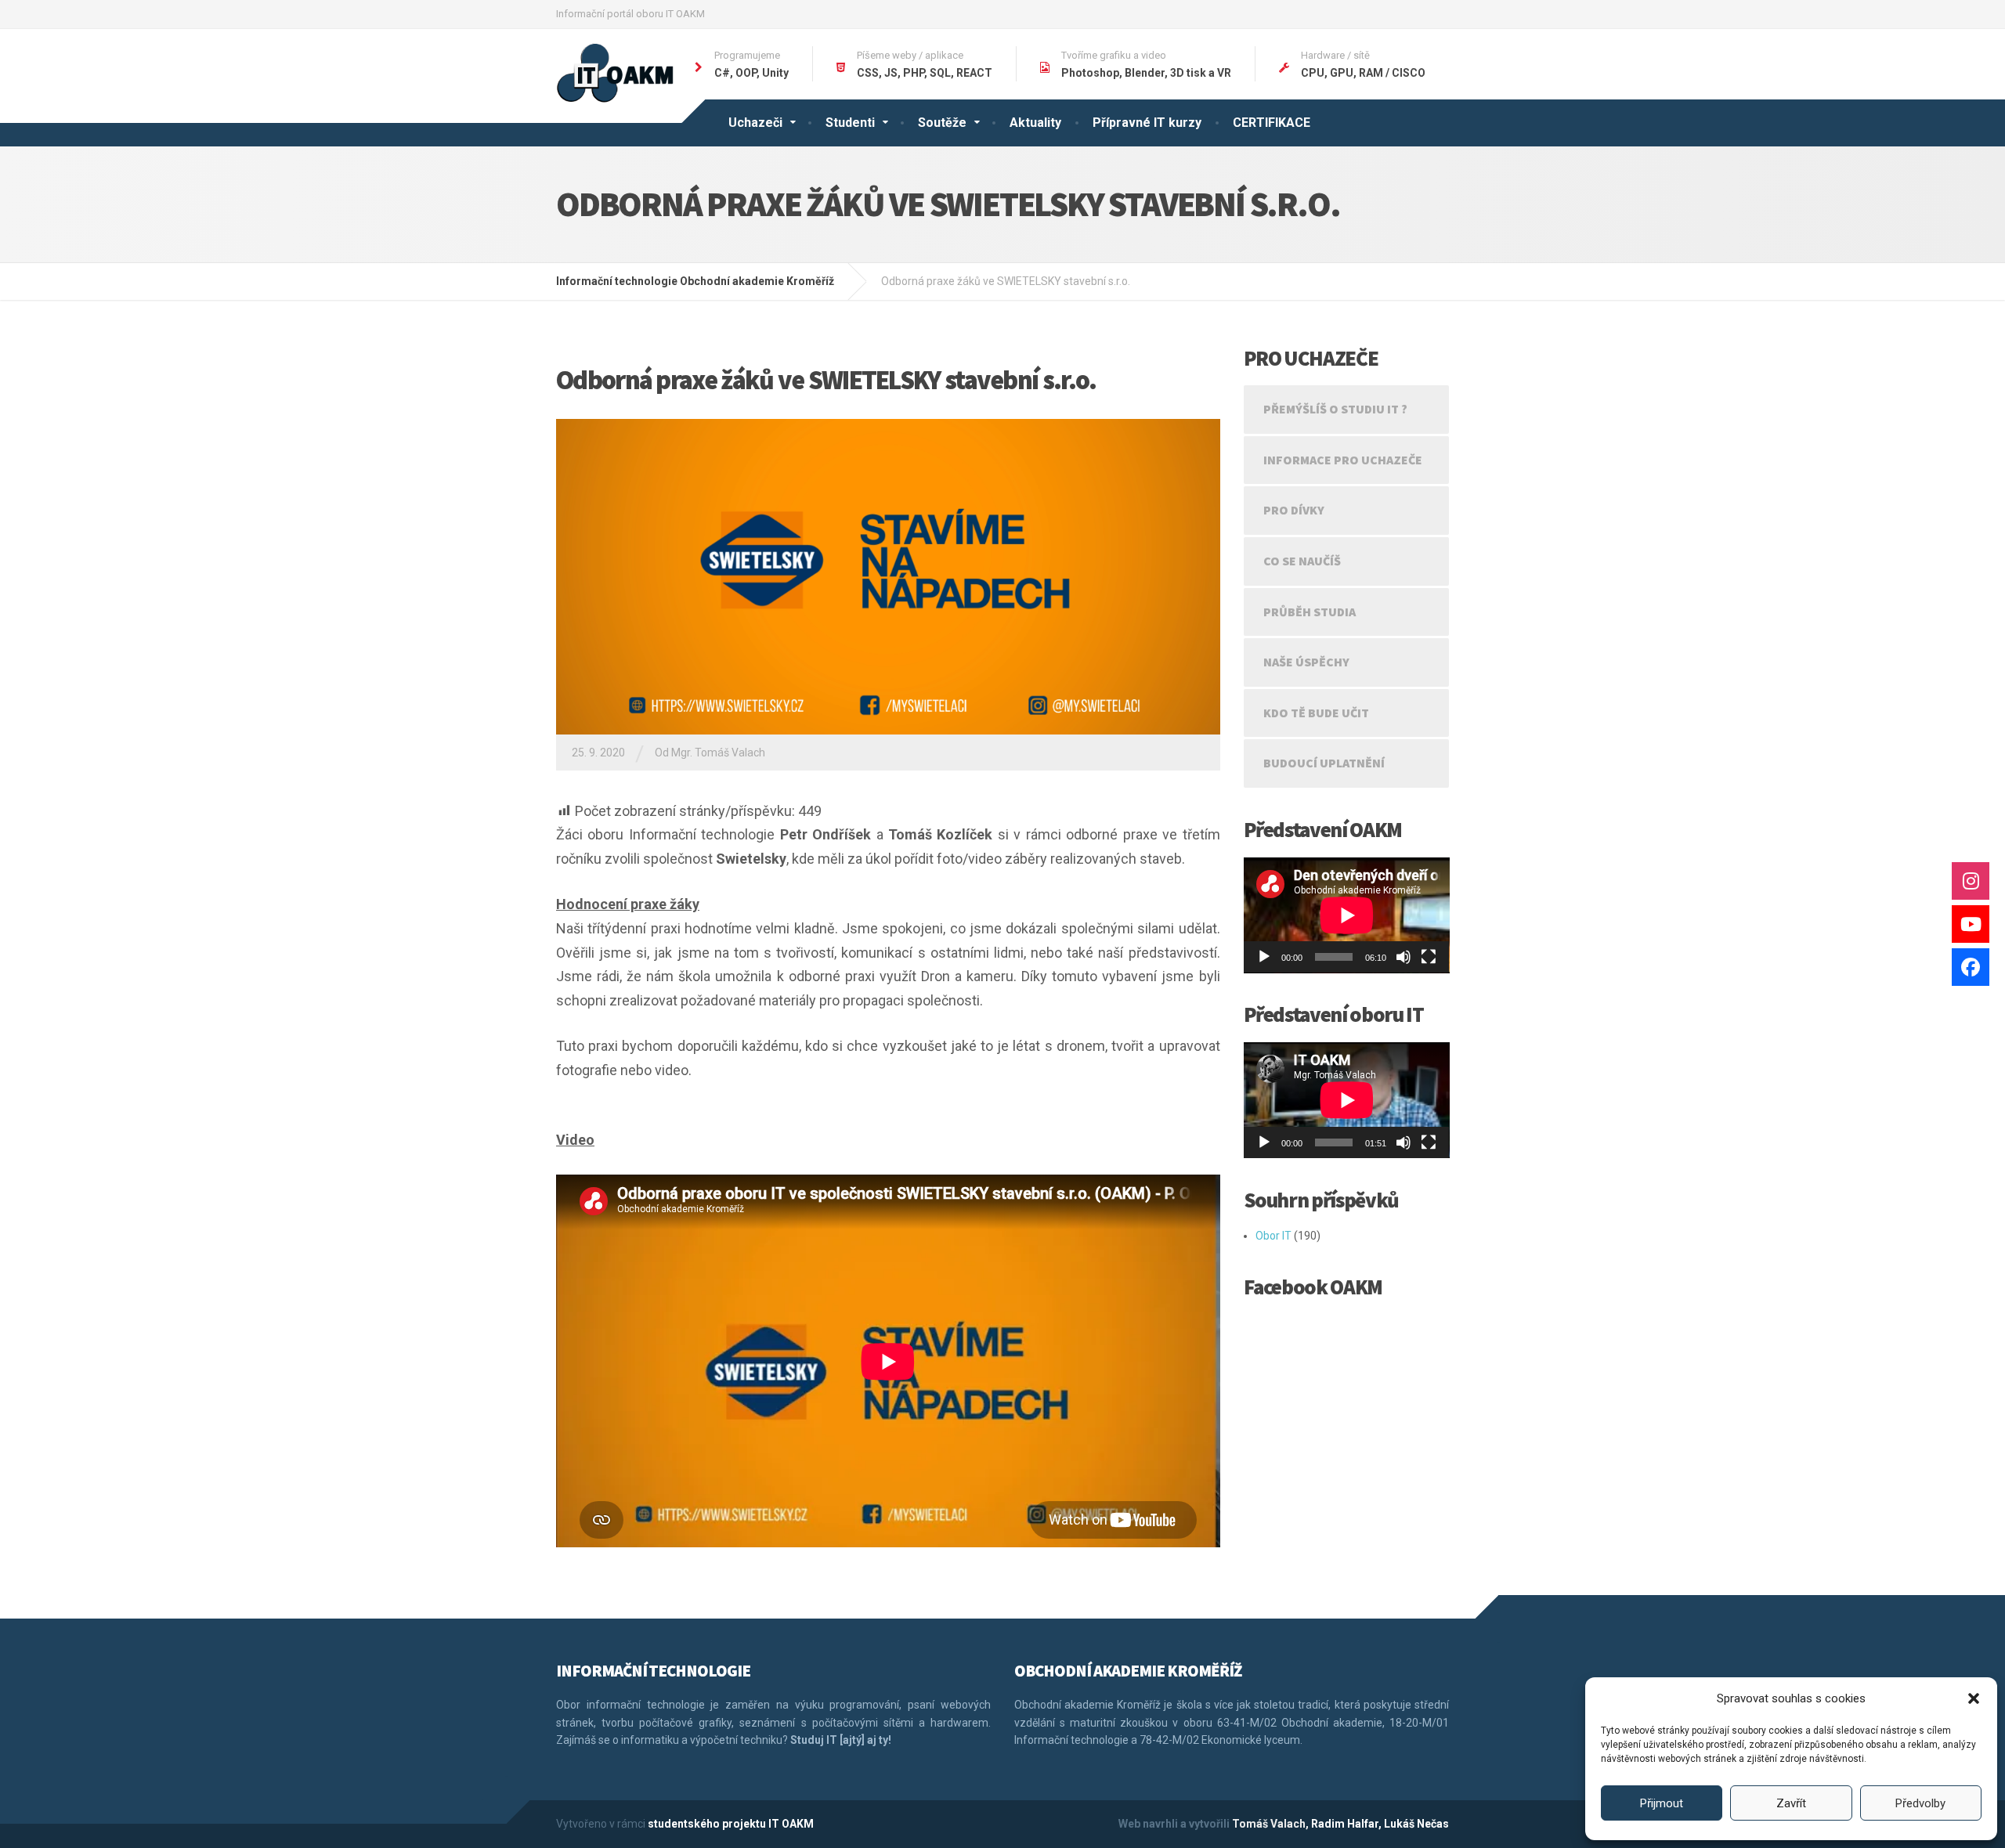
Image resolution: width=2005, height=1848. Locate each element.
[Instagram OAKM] (1971, 881)
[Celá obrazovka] (1429, 957)
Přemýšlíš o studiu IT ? (1335, 409)
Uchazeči (755, 123)
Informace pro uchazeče (1343, 460)
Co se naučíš (1302, 561)
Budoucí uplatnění (1324, 763)
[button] (1974, 1698)
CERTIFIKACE (1272, 123)
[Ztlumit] (1403, 957)
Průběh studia (1310, 612)
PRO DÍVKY (1294, 510)
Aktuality (1035, 123)
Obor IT (1273, 1236)
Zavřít (1791, 1803)
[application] (1347, 915)
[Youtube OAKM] (1971, 924)
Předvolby (1920, 1803)
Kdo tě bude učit (1316, 713)
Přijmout (1662, 1803)
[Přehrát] (1264, 957)
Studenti (850, 123)
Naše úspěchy (1306, 662)
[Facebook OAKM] (1971, 967)
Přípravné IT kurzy (1147, 123)
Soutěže (942, 123)
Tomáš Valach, (1270, 1824)
